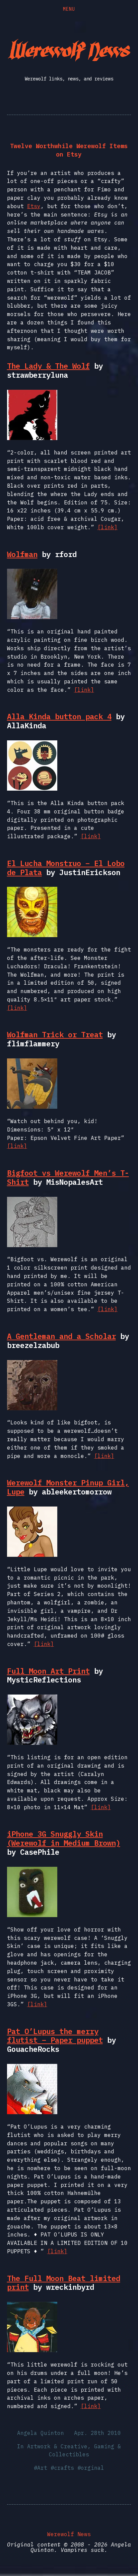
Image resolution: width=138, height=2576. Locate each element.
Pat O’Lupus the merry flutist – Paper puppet (55, 2036)
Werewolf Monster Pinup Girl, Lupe (68, 1487)
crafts (64, 2468)
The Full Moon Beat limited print (64, 2283)
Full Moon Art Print (48, 1671)
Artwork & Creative (57, 2446)
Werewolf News (69, 2534)
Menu (69, 9)
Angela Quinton (41, 2433)
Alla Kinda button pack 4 (59, 716)
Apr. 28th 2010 (97, 2433)
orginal (92, 2468)
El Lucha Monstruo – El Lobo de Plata (66, 868)
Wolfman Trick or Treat (55, 1034)
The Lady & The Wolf (48, 366)
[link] (108, 527)
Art (42, 2468)
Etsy (34, 206)
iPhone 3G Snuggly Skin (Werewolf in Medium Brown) (64, 1838)
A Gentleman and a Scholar (61, 1336)
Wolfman (22, 554)
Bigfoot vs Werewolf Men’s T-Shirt (68, 1177)
